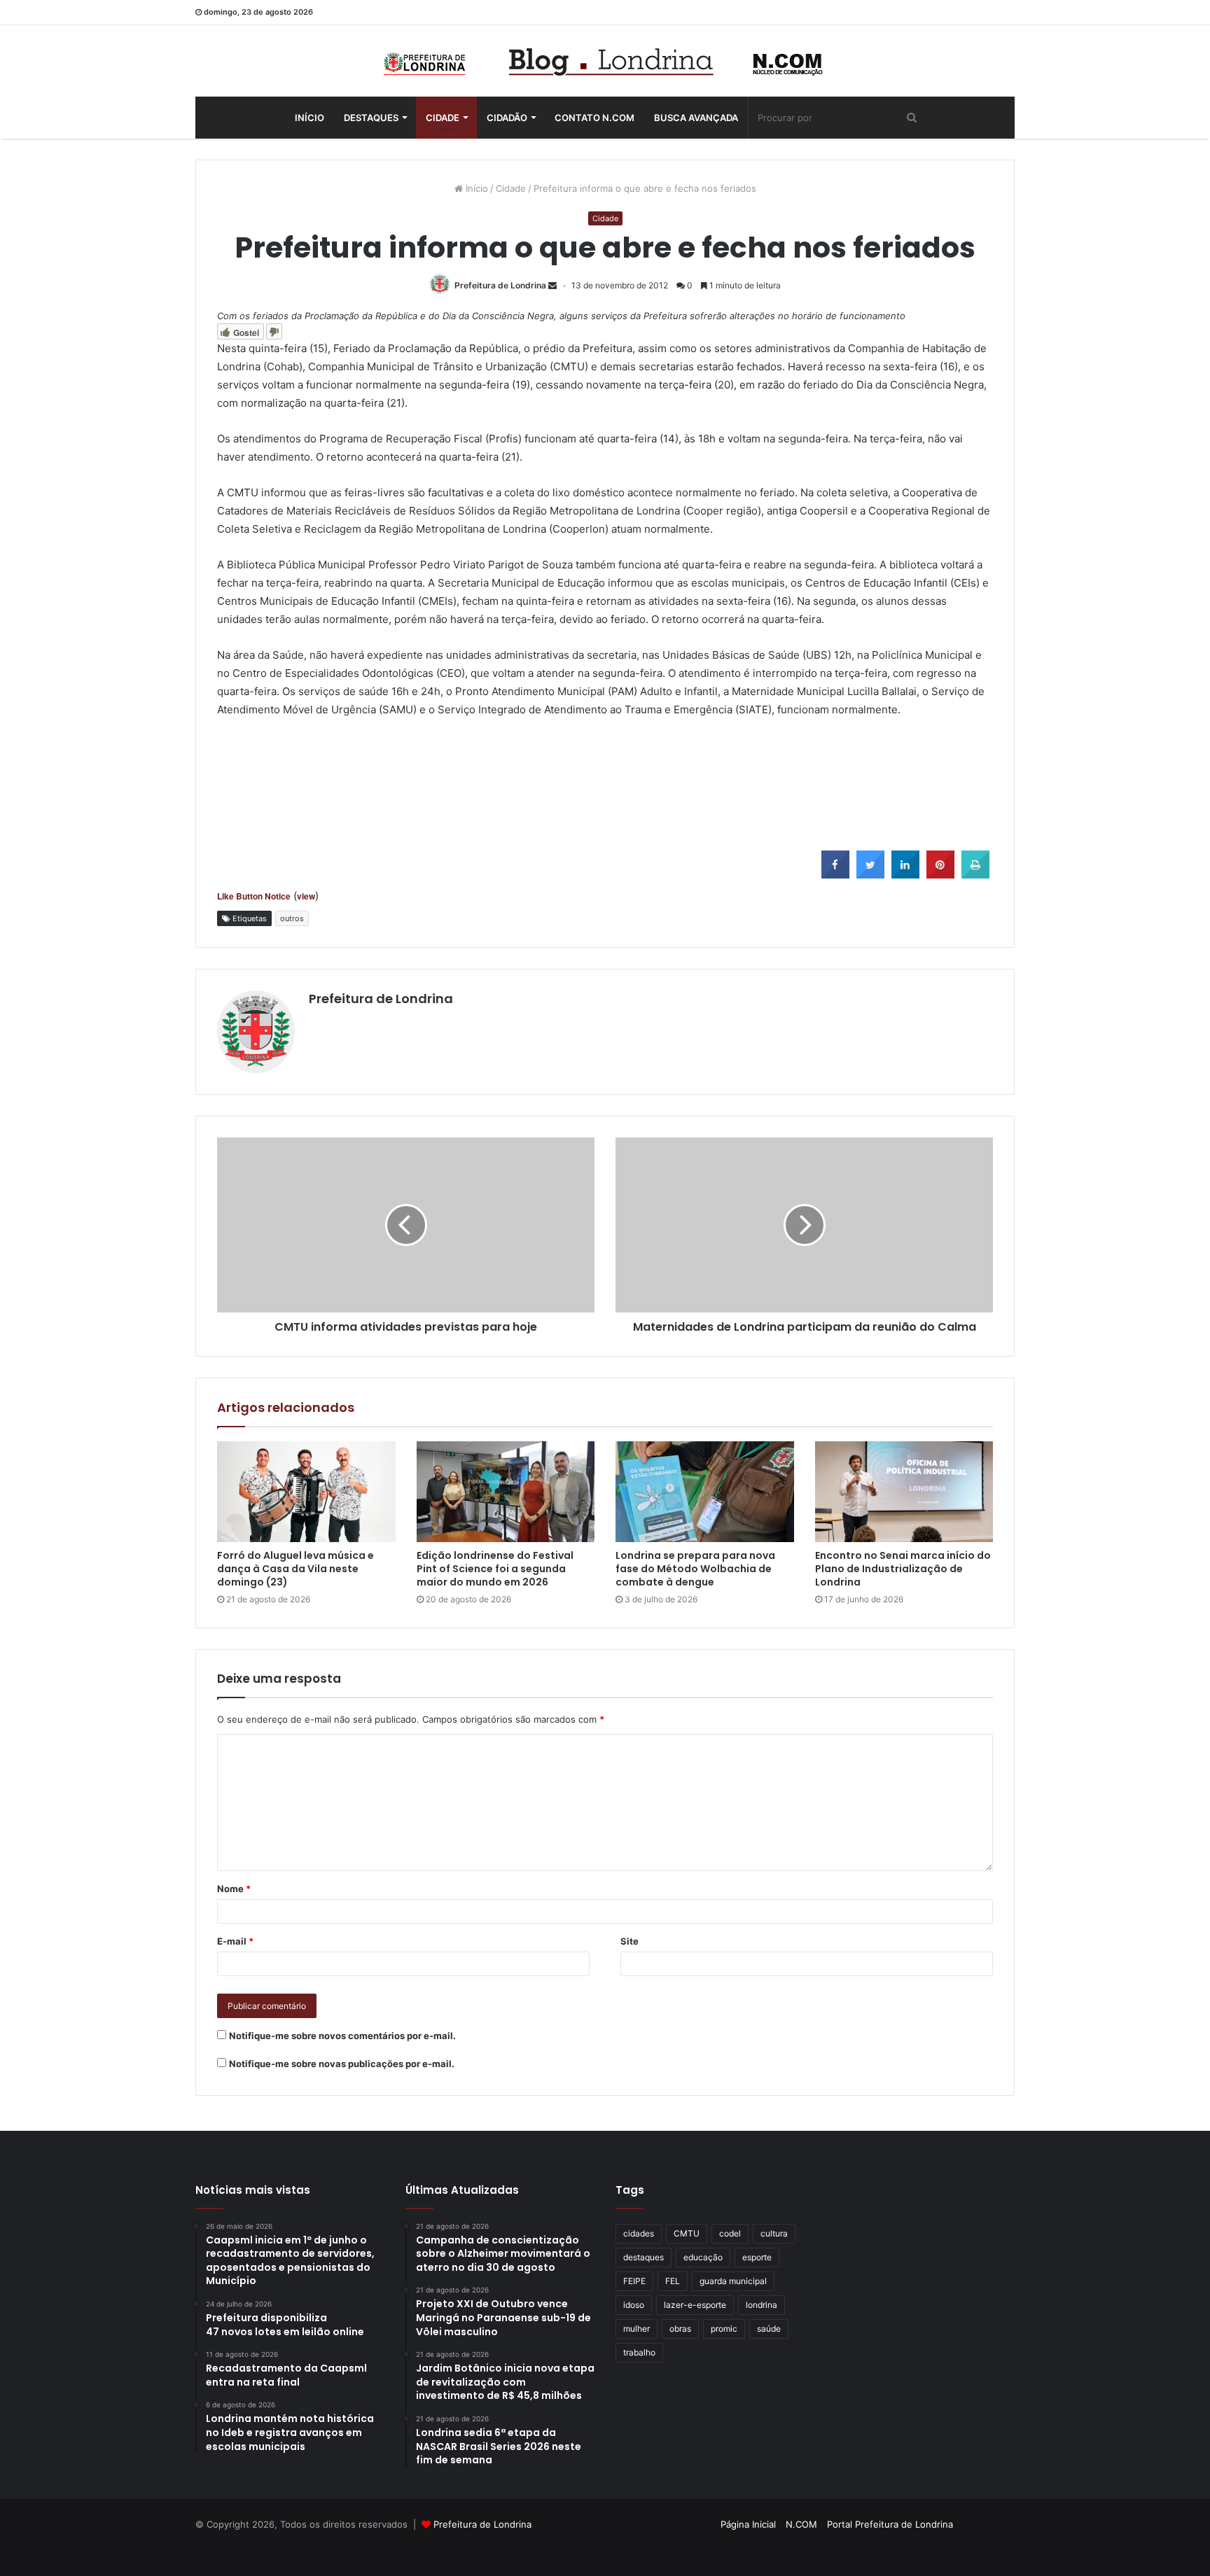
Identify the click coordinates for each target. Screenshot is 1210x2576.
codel (730, 2233)
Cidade (443, 118)
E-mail (235, 1941)
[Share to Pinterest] (940, 874)
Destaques (371, 118)
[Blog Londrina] (605, 61)
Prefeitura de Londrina (500, 285)
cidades (639, 2233)
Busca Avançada (696, 118)
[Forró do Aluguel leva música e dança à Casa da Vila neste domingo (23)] (306, 1492)
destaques (644, 2257)
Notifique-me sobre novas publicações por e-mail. (342, 2064)
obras (680, 2329)
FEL (673, 2281)
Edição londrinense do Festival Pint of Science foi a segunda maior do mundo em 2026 (495, 1569)
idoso (634, 2305)
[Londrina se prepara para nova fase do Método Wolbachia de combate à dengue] (705, 1492)
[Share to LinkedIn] (905, 874)
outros (292, 918)
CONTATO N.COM (594, 118)
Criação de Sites (605, 2551)
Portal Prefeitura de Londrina (890, 2524)
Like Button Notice (254, 896)
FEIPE (634, 2281)
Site (630, 1941)
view (306, 896)
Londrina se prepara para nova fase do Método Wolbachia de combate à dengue (695, 1569)
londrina (762, 2305)
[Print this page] (975, 874)
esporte (757, 2257)
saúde (769, 2329)
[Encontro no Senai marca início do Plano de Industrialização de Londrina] (904, 1492)
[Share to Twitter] (870, 874)
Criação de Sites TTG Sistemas (989, 2526)
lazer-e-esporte (695, 2305)
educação (703, 2257)
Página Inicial (748, 2524)
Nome (234, 1889)
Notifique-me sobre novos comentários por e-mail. (342, 2036)
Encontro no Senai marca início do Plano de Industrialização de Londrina (903, 1569)
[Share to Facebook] (835, 874)
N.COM (801, 2524)
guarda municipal (733, 2281)
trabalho (639, 2352)
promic (724, 2329)
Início (310, 118)
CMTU (687, 2233)
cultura (774, 2233)
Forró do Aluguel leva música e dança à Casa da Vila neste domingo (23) (295, 1569)
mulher (637, 2329)
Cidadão (507, 118)
